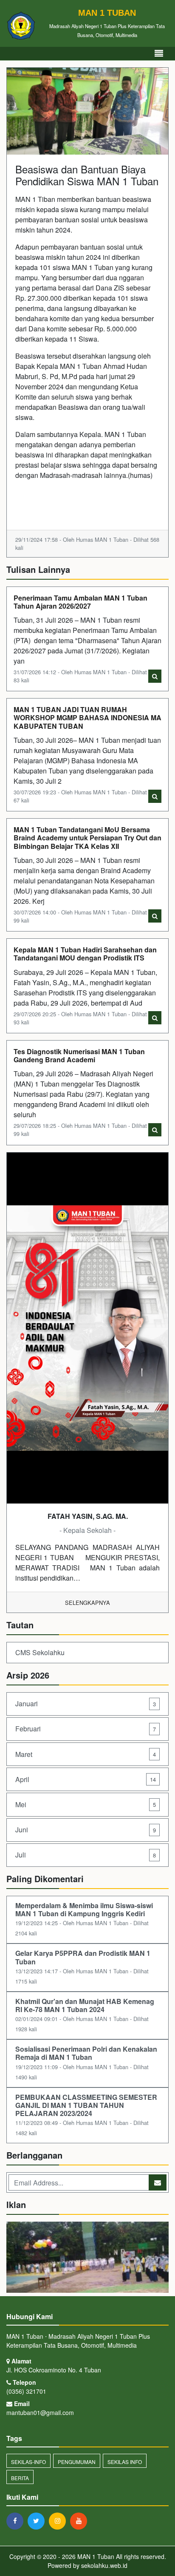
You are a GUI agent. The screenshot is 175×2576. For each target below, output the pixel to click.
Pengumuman (77, 2462)
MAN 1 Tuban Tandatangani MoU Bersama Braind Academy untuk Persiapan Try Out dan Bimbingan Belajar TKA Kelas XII (87, 838)
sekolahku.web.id (104, 2565)
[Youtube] (81, 2521)
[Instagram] (59, 2521)
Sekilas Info (125, 2462)
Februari (86, 1729)
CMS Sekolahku (40, 1652)
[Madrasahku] (87, 2258)
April (86, 1779)
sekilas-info (28, 2462)
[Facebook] (17, 2521)
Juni (86, 1830)
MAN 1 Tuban (95, 2556)
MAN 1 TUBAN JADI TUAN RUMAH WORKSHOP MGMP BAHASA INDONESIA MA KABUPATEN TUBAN (87, 717)
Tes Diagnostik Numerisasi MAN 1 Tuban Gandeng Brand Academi (79, 1055)
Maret (86, 1754)
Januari (86, 1703)
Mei (86, 1804)
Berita (20, 2478)
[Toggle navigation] (159, 53)
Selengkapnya (87, 1603)
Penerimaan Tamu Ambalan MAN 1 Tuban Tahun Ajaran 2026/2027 (80, 602)
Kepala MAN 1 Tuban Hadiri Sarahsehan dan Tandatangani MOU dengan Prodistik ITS (85, 954)
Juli (86, 1855)
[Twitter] (38, 2521)
